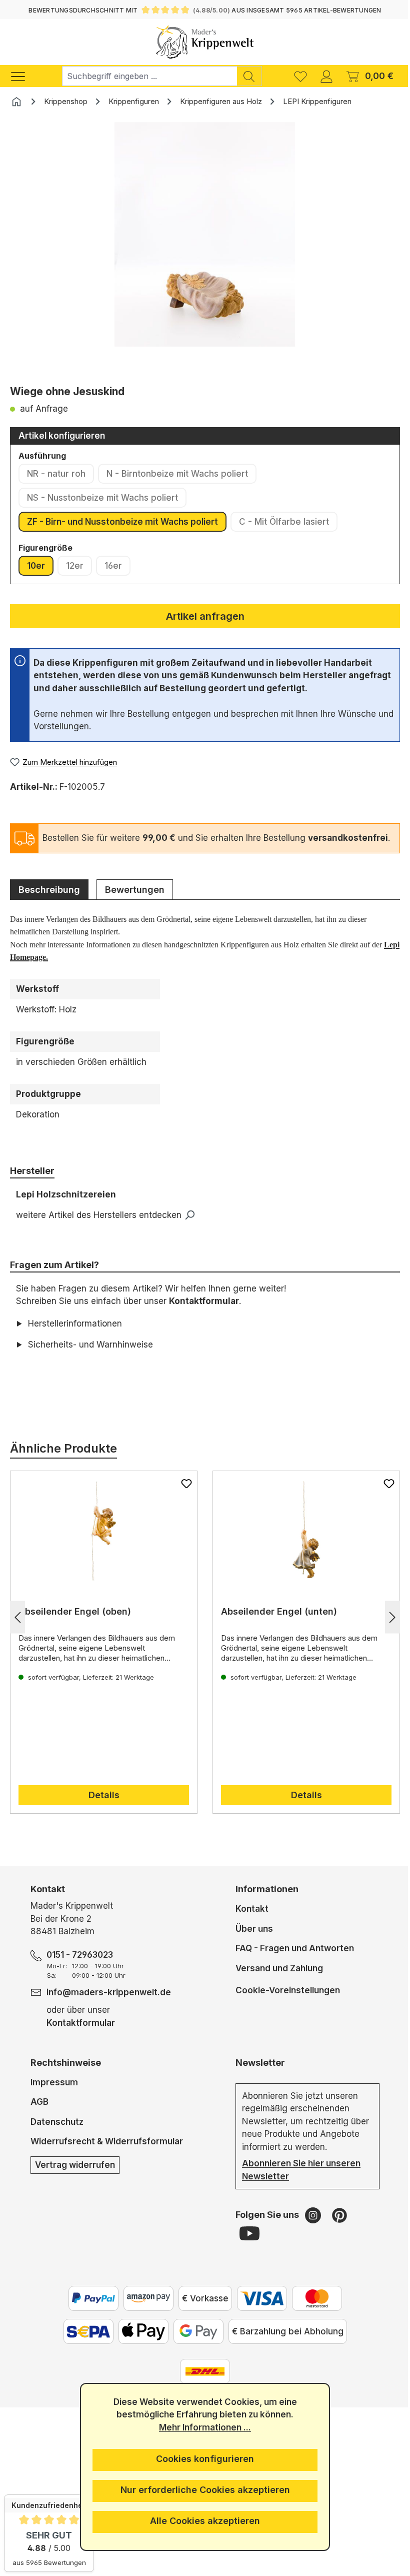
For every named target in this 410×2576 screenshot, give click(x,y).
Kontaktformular (204, 1301)
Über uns (250, 1941)
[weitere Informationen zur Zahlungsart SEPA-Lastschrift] (84, 2344)
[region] (205, 250)
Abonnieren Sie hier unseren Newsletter (297, 2183)
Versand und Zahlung (275, 1981)
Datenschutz (56, 2134)
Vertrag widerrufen (74, 2177)
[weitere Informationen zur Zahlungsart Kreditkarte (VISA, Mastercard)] (258, 2311)
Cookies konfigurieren (201, 2459)
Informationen (263, 1902)
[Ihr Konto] (326, 76)
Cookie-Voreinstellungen (284, 2003)
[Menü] (23, 76)
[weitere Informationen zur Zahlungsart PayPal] (89, 2311)
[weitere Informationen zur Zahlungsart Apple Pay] (139, 2344)
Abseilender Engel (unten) (275, 1624)
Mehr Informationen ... (201, 2427)
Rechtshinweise (65, 2075)
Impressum (54, 2095)
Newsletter (256, 2075)
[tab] (49, 889)
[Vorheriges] (17, 1630)
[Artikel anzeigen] (102, 1544)
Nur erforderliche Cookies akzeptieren (201, 2490)
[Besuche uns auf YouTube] (245, 2246)
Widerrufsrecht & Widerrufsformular (106, 2154)
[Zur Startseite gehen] (205, 42)
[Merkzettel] (300, 76)
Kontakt (248, 1922)
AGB (39, 2115)
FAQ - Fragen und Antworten (291, 1961)
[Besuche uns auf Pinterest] (335, 2228)
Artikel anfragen (205, 616)
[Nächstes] (385, 1630)
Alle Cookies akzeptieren (201, 2521)
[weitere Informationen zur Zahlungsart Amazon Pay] (144, 2311)
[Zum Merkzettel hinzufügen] (183, 1496)
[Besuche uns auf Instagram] (310, 2228)
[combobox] (149, 76)
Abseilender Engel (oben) (75, 1624)
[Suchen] (249, 76)
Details (102, 1808)
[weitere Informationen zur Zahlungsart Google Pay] (194, 2344)
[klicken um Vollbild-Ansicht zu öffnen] (205, 235)
